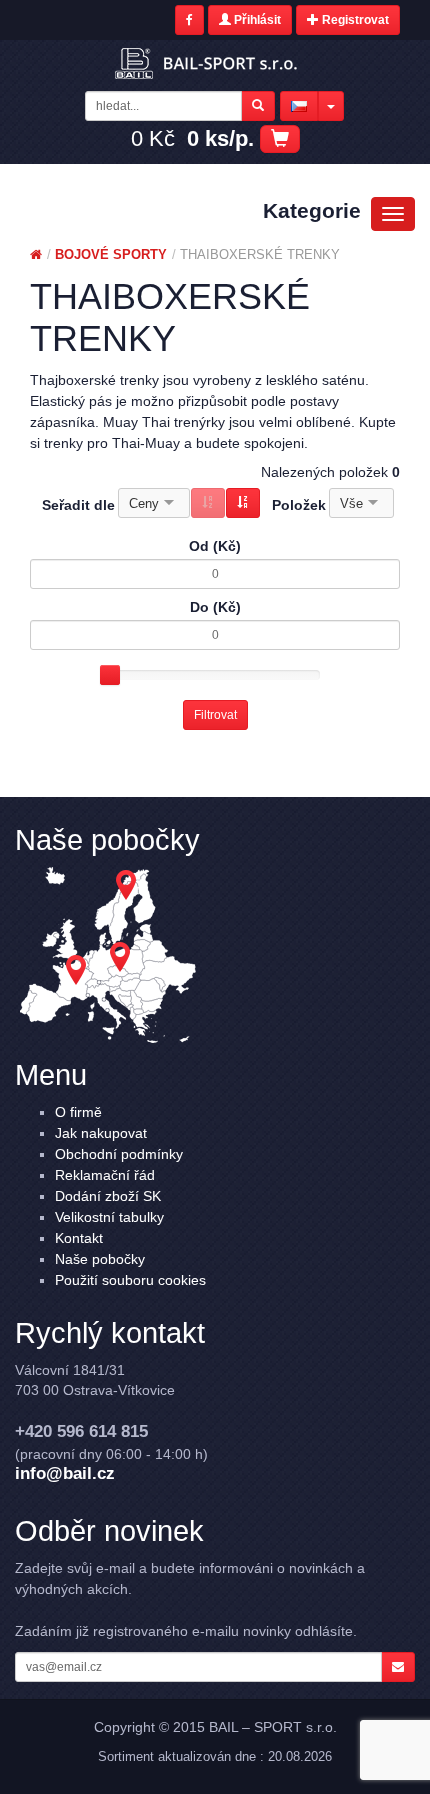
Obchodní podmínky (119, 1154)
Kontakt (79, 1238)
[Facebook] (189, 20)
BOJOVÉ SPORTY (111, 254)
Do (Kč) (215, 607)
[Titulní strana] (36, 254)
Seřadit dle (78, 505)
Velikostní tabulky (109, 1217)
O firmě (78, 1112)
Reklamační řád (105, 1175)
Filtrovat (215, 715)
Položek (299, 505)
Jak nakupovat (101, 1133)
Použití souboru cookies (130, 1280)
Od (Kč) (215, 546)
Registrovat (354, 20)
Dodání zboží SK (108, 1196)
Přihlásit (256, 20)
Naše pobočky (100, 1259)
